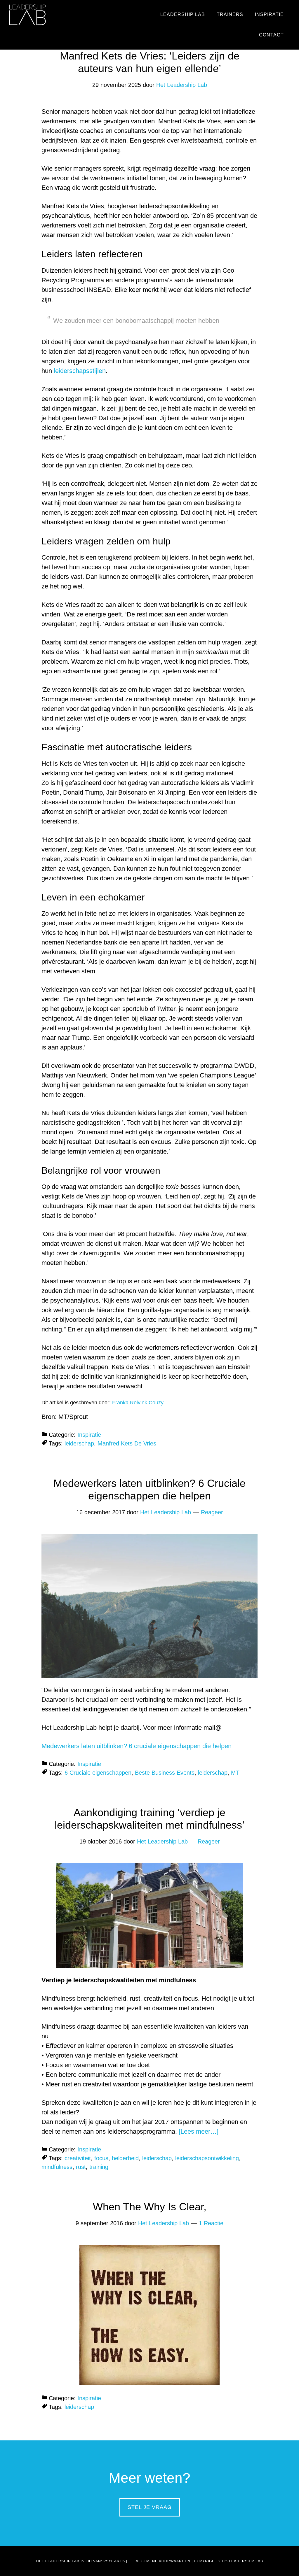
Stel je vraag (150, 2507)
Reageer (212, 1512)
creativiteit (78, 2158)
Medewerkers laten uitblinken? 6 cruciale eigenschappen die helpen (137, 1746)
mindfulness (57, 2167)
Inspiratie (89, 1435)
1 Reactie (211, 2223)
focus (101, 2158)
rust (81, 2167)
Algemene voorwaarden (163, 2561)
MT (235, 1773)
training (99, 2167)
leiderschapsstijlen (80, 371)
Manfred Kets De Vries (127, 1443)
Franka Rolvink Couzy (138, 1403)
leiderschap (79, 1443)
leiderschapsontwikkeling (207, 2158)
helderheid (125, 2158)
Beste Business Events (165, 1773)
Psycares (114, 2561)
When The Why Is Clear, (150, 2207)
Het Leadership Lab (28, 15)
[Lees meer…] (199, 2131)
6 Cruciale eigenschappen (98, 1773)
